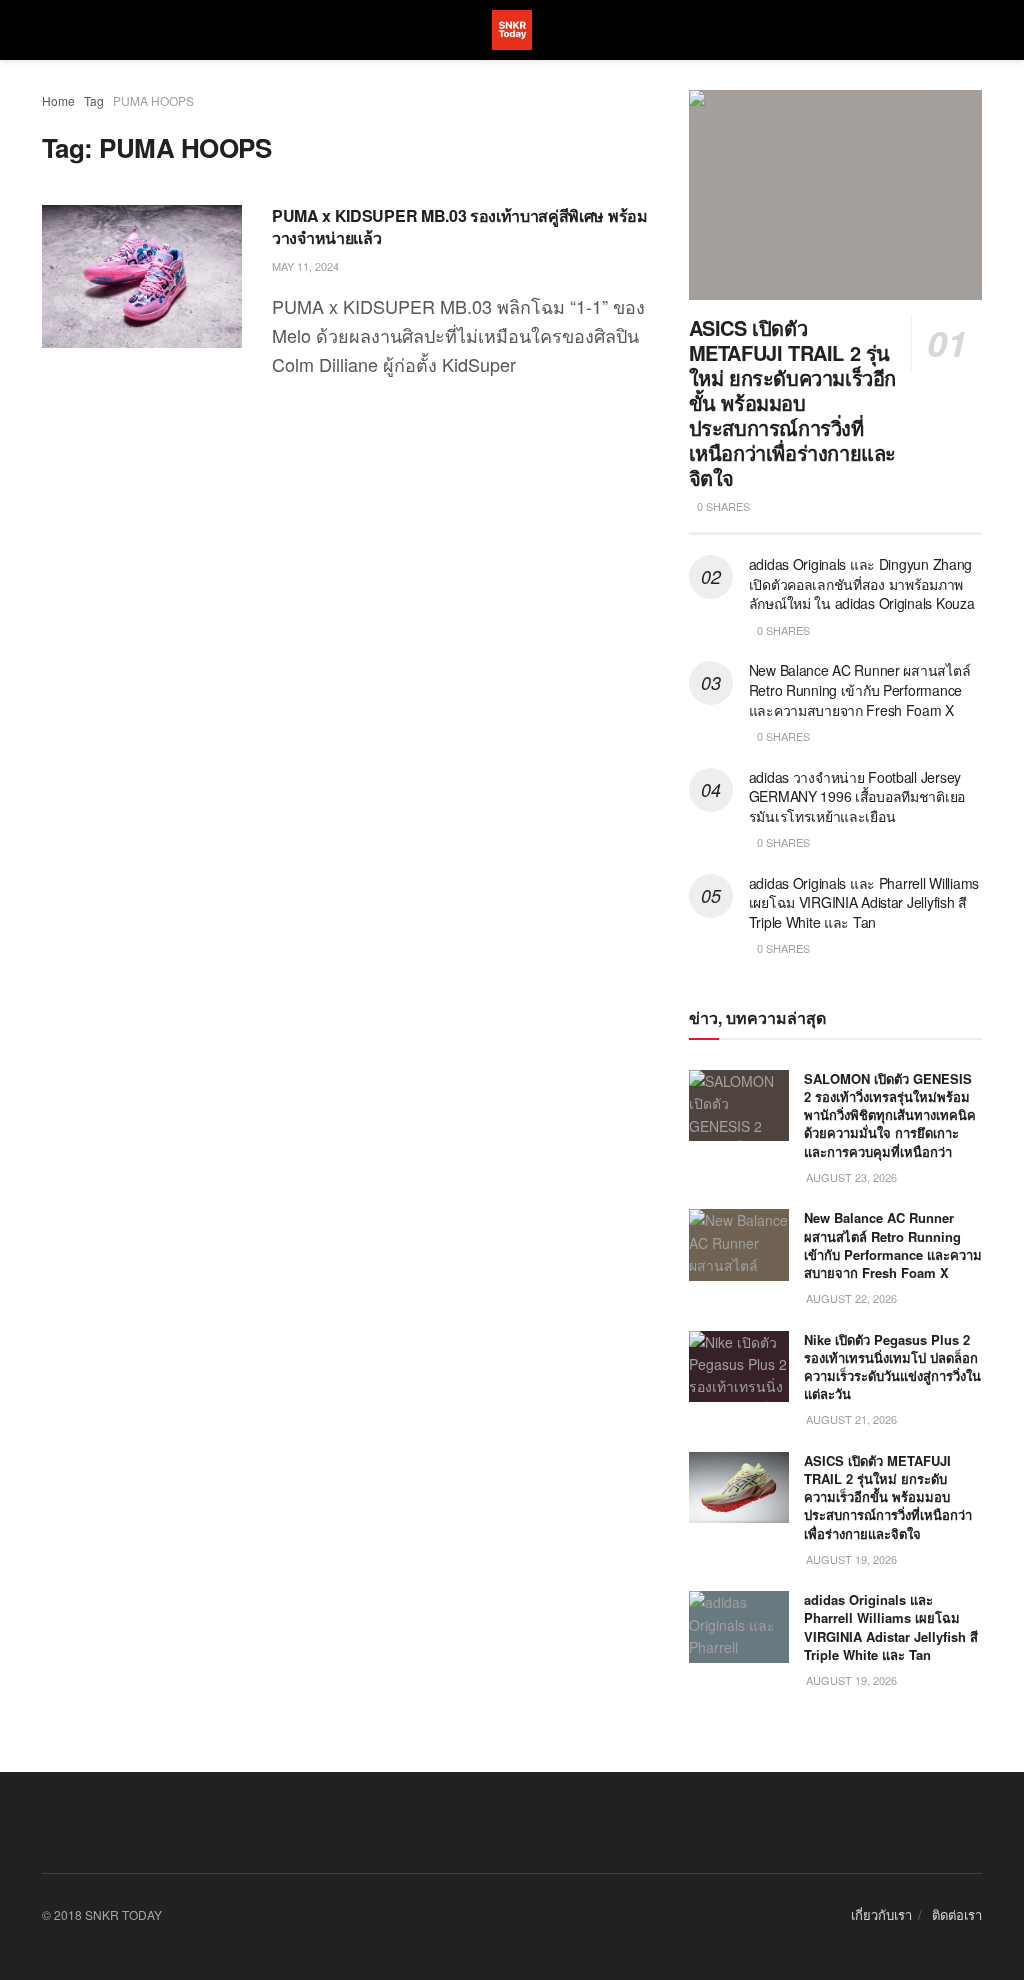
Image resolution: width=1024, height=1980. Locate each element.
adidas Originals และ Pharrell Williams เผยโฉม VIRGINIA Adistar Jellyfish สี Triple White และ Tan (864, 902)
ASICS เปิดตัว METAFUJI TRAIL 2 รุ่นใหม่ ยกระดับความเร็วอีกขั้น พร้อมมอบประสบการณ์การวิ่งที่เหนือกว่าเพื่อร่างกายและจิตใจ (792, 402)
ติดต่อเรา (957, 1914)
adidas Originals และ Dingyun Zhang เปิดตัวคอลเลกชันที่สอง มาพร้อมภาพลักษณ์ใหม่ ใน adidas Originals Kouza (862, 583)
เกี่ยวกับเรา (881, 1914)
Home (58, 100)
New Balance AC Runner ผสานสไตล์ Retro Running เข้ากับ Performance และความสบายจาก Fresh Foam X (860, 689)
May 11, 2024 (305, 266)
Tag (94, 100)
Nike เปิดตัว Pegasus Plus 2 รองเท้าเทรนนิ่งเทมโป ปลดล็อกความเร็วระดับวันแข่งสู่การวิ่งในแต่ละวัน (892, 1367)
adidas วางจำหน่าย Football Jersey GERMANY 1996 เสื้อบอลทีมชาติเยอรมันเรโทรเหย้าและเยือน (857, 796)
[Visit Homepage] (512, 30)
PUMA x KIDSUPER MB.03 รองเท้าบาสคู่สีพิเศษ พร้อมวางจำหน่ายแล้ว (460, 226)
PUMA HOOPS (153, 100)
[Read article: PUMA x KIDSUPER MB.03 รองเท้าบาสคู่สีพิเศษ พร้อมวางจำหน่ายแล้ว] (142, 276)
